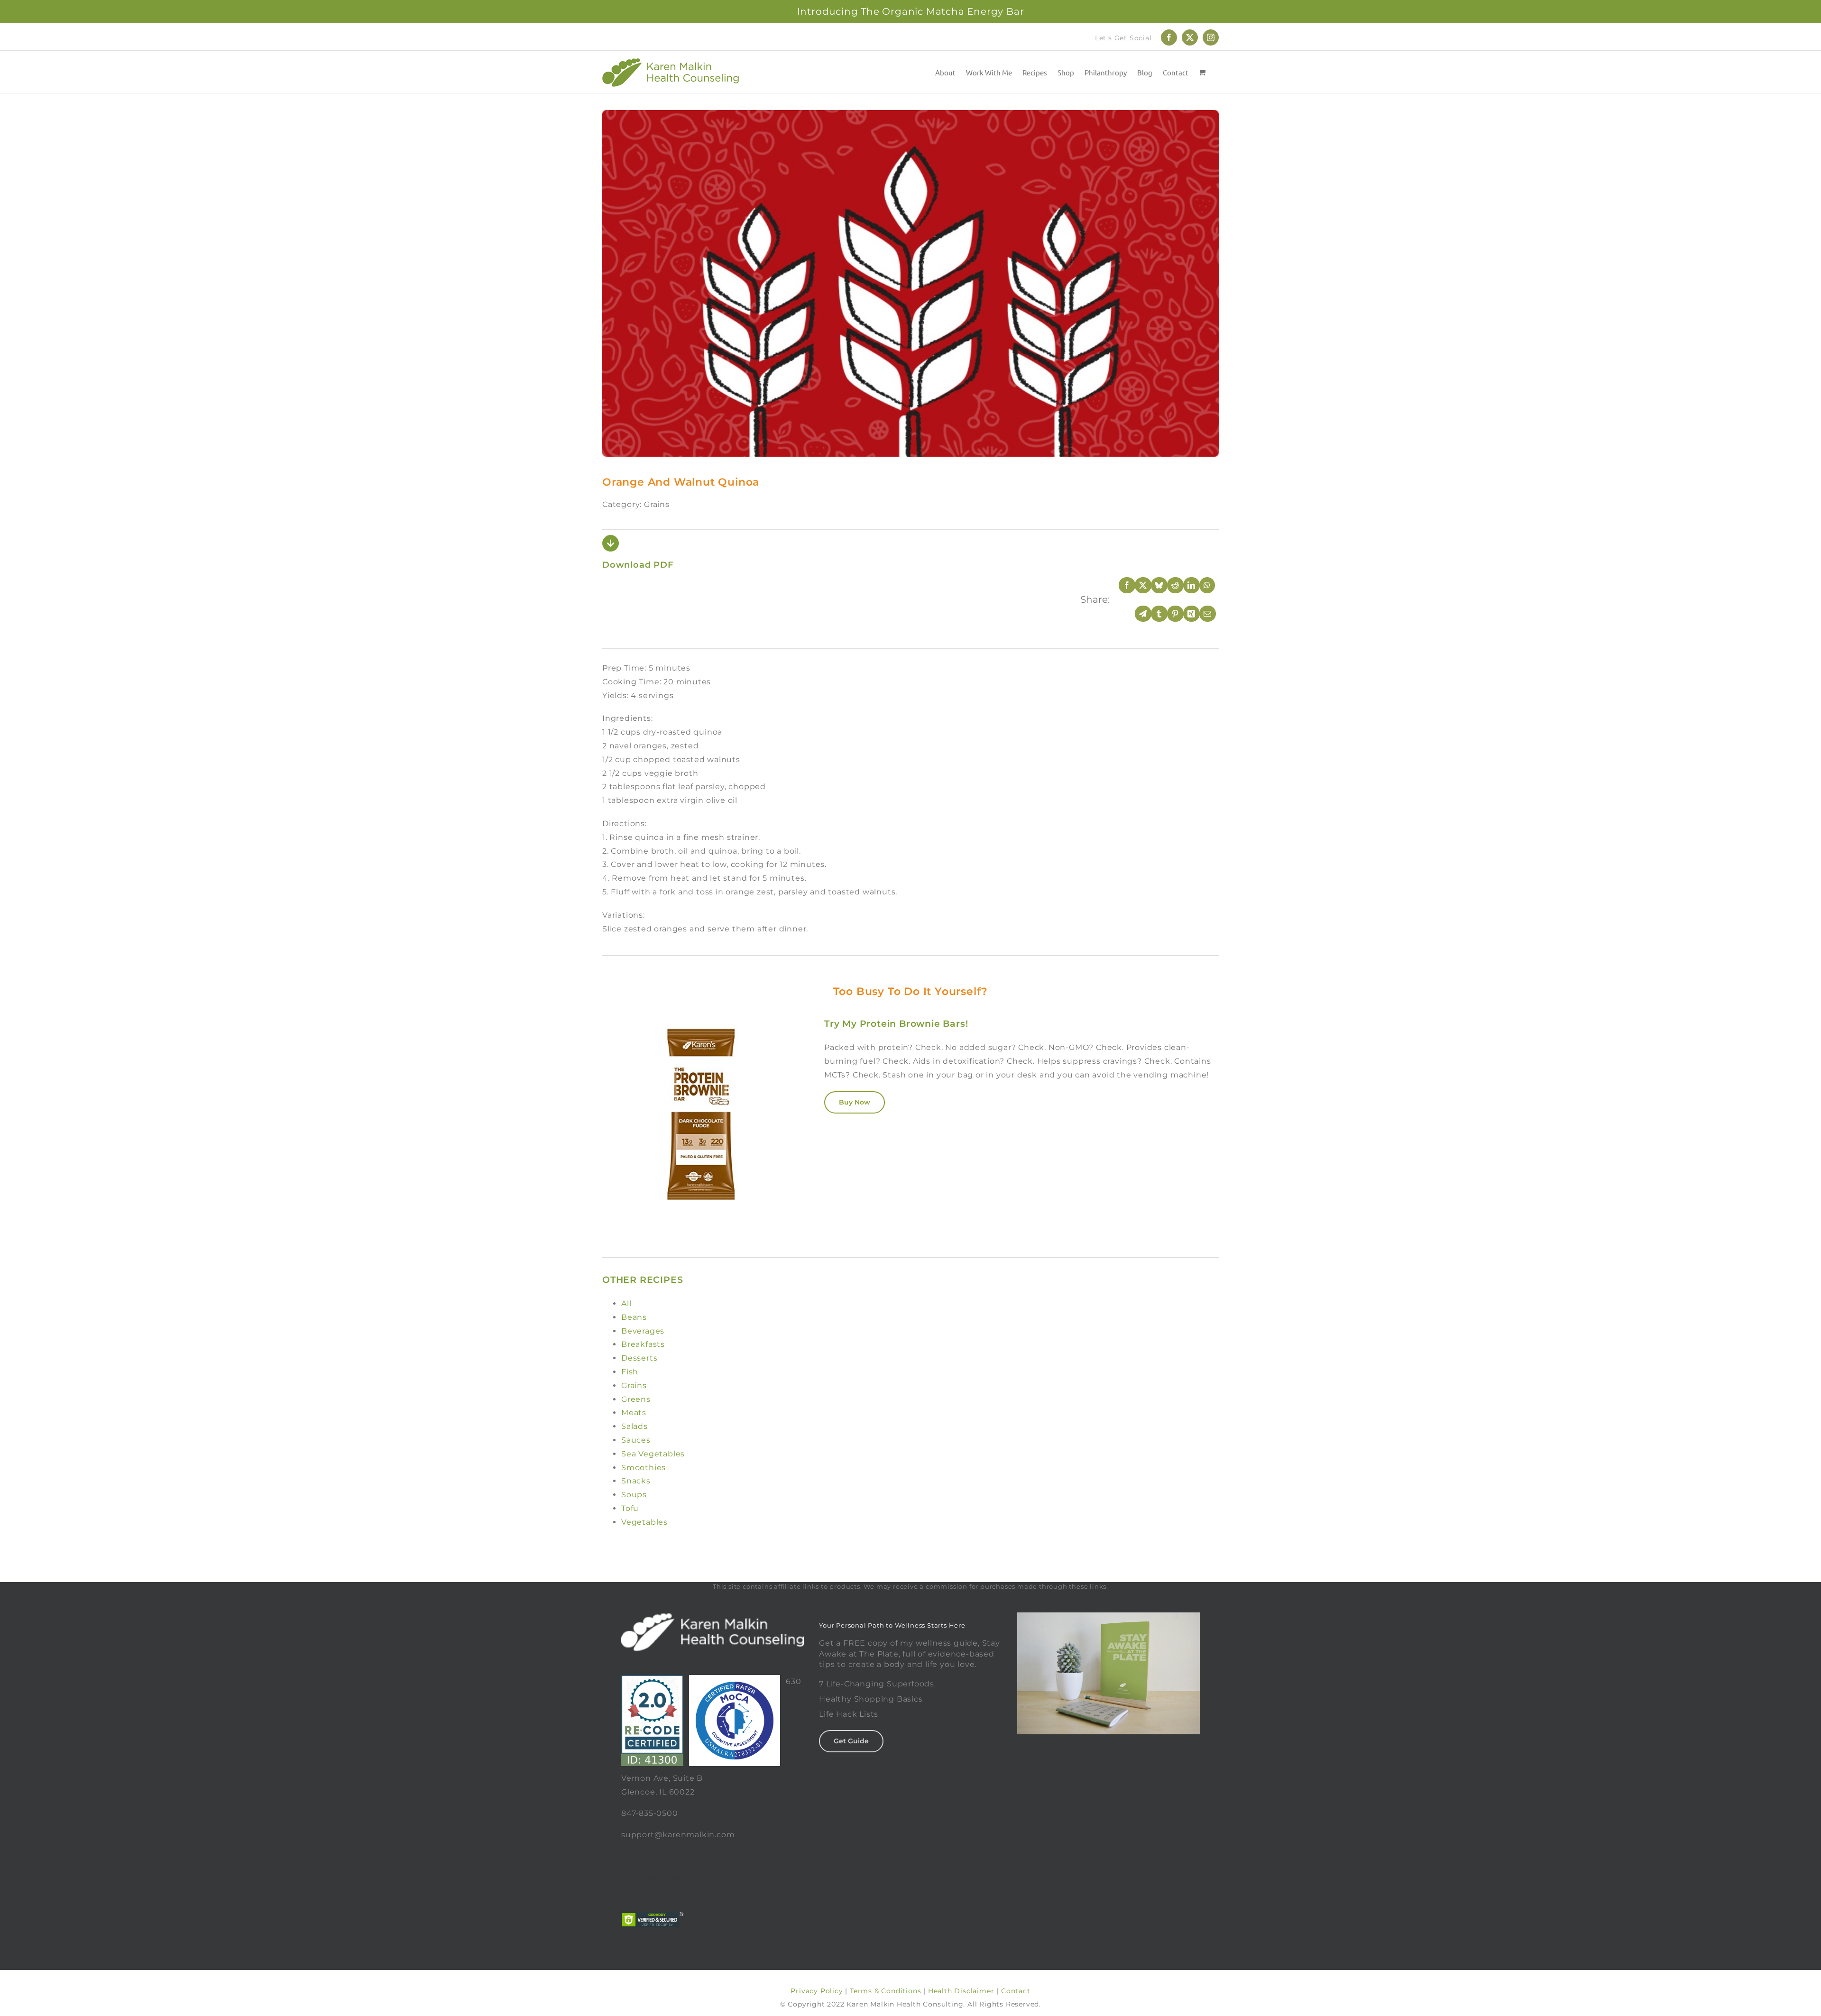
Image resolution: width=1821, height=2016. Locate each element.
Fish (630, 1372)
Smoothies (644, 1468)
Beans (634, 1317)
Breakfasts (643, 1344)
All (626, 1303)
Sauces (636, 1440)
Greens (636, 1399)
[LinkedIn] (1185, 585)
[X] (1137, 585)
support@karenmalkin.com (678, 1835)
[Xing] (1185, 614)
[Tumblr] (1153, 614)
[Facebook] (1121, 585)
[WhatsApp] (1201, 585)
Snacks (636, 1481)
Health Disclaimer (961, 1991)
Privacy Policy (817, 1991)
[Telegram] (1137, 614)
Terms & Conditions (885, 1991)
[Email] (1201, 614)
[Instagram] (677, 1881)
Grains (634, 1385)
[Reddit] (1169, 585)
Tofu (630, 1508)
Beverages (643, 1331)
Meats (634, 1413)
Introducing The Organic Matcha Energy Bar (911, 11)
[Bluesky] (1153, 585)
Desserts (639, 1358)
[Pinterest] (1169, 614)
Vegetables (644, 1522)
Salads (635, 1426)
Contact (1016, 1991)
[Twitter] (653, 1881)
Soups (634, 1495)
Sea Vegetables (653, 1454)
